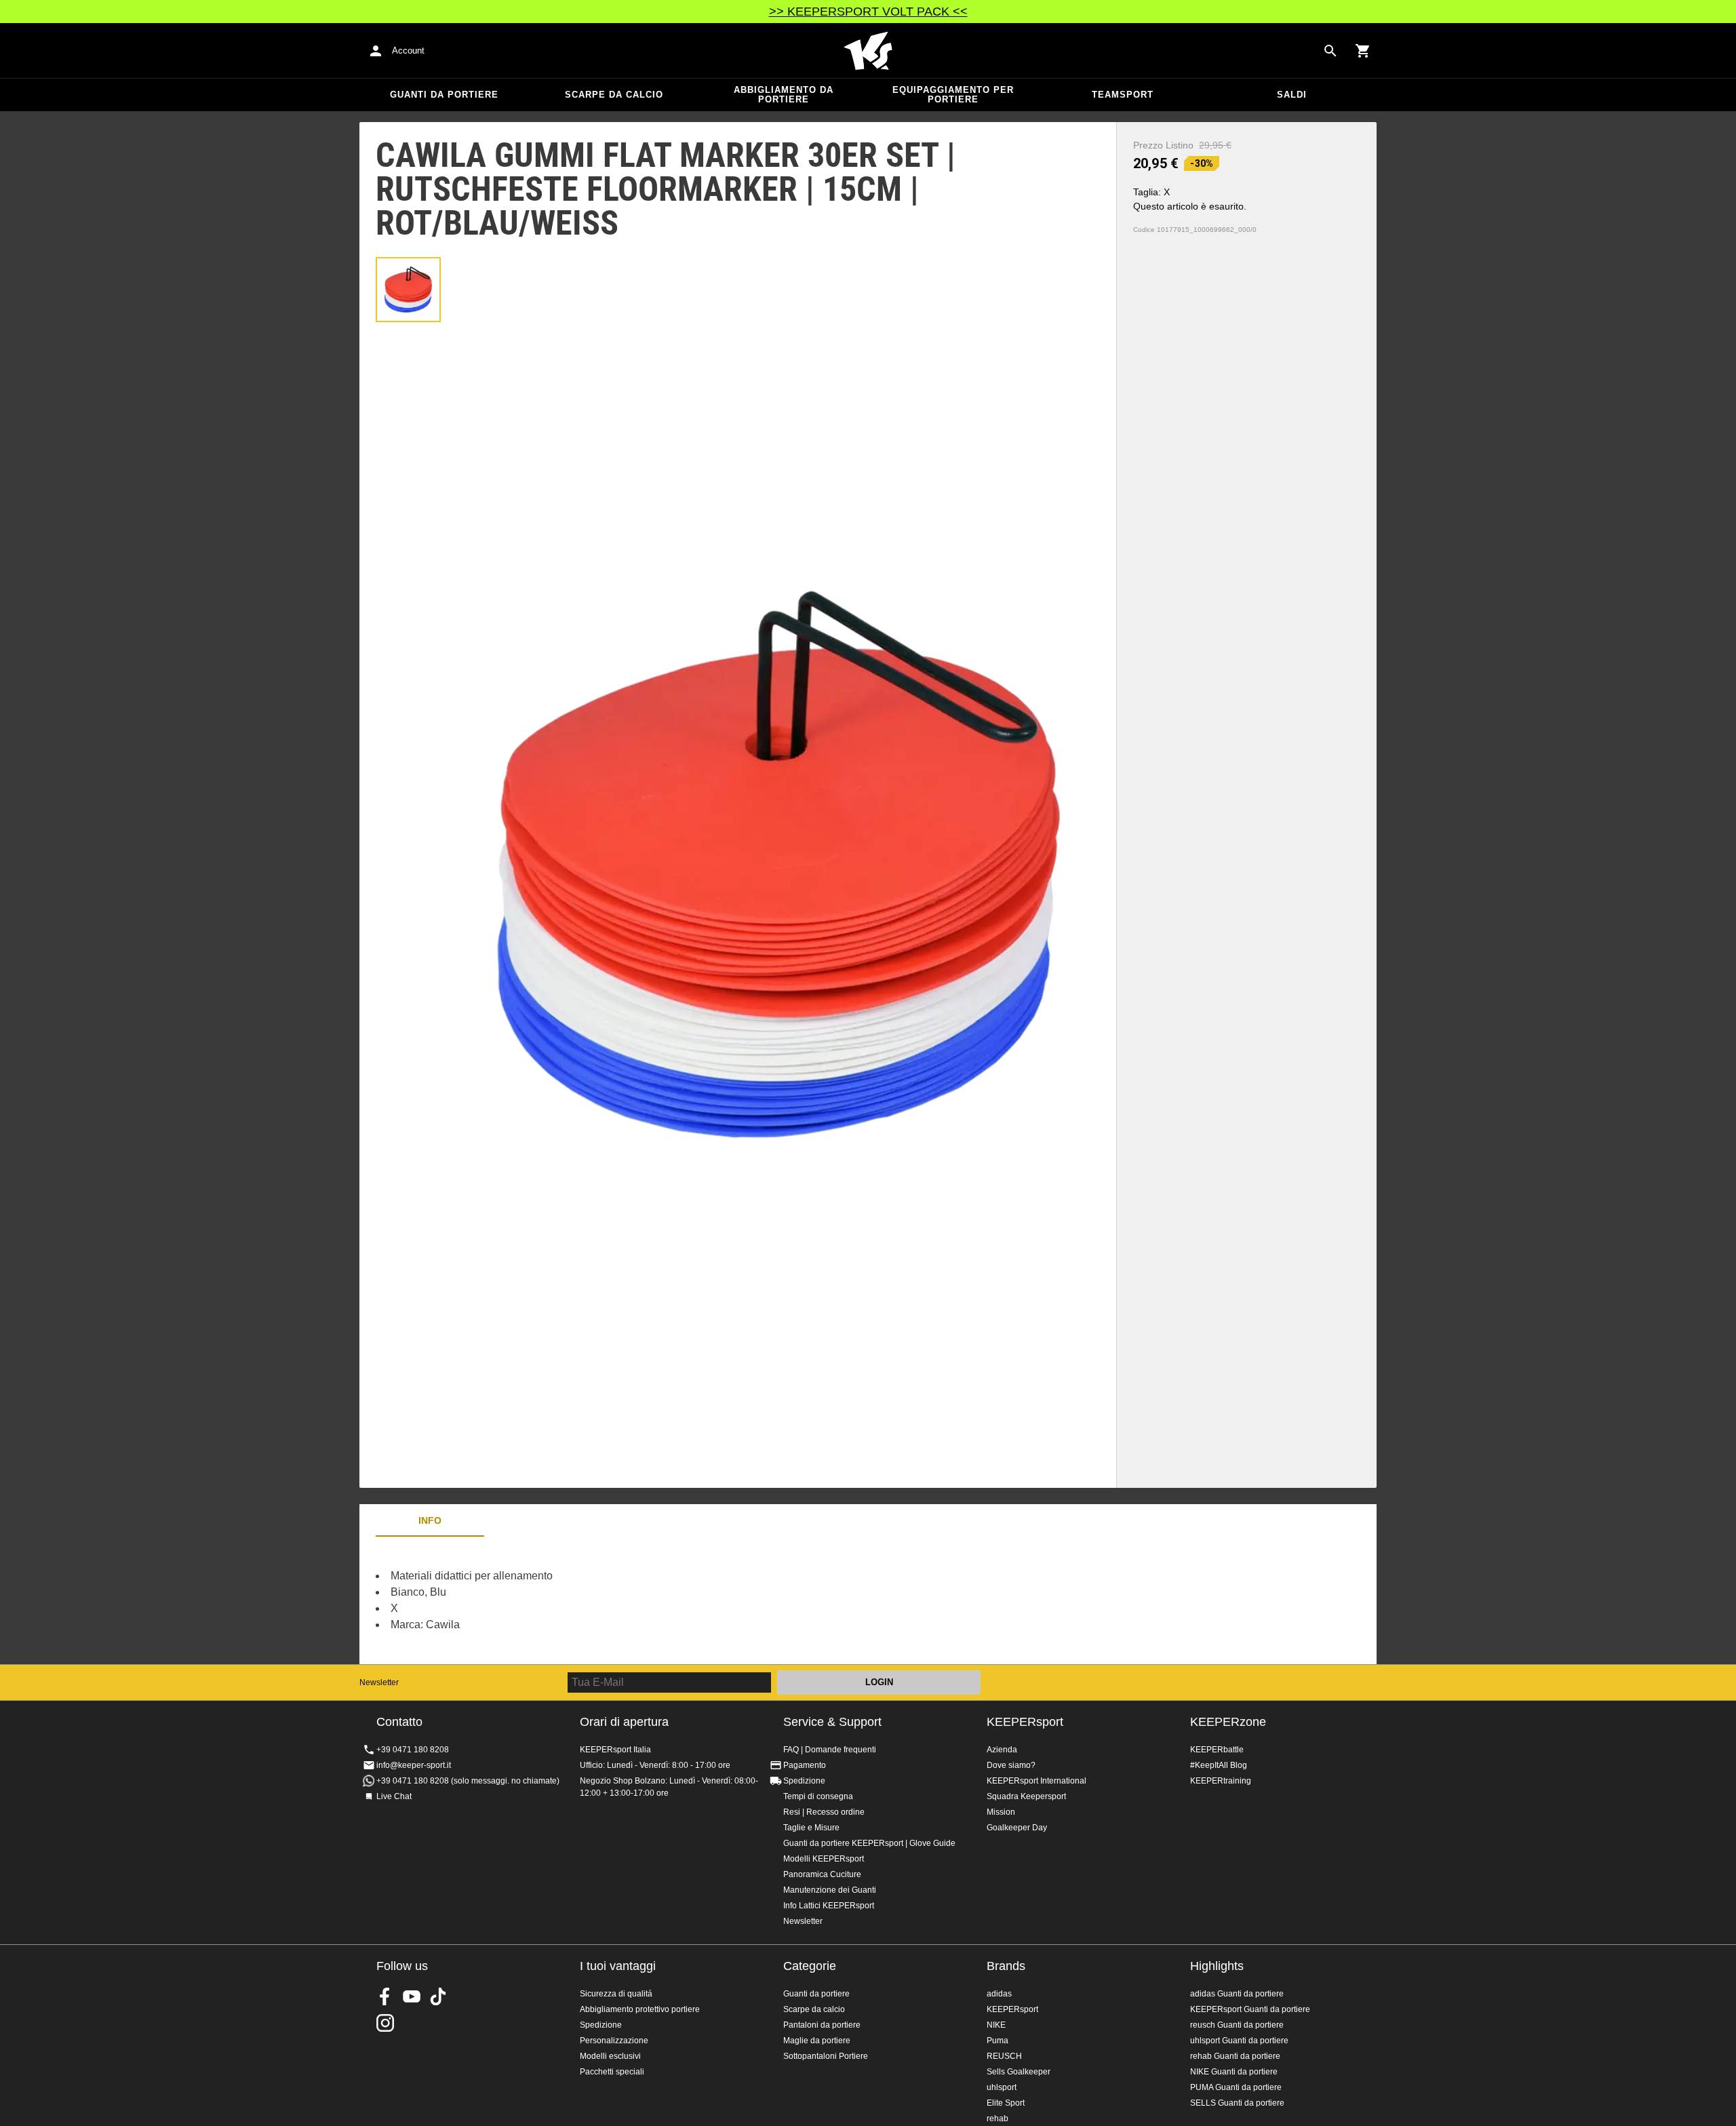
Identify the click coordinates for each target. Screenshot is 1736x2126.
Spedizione (804, 1781)
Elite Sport (1006, 2103)
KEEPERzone (1228, 1722)
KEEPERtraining (1221, 1781)
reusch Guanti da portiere (1237, 2025)
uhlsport (1002, 2087)
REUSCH (1004, 2056)
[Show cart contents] (1363, 51)
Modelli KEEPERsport (824, 1859)
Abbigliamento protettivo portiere (640, 2009)
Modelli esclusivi (610, 2056)
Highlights (1217, 1966)
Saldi (1292, 95)
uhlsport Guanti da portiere (1239, 2041)
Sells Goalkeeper (1019, 2072)
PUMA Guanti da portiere (1236, 2087)
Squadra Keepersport (1026, 1796)
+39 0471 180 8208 (413, 1750)
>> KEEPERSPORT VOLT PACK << (868, 12)
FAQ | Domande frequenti (830, 1750)
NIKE (996, 2025)
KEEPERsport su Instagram (385, 2023)
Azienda (1002, 1750)
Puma (998, 2041)
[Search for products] (1330, 51)
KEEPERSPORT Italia (868, 51)
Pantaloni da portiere (822, 2025)
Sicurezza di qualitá (616, 1994)
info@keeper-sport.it (414, 1765)
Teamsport (1123, 95)
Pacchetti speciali (612, 2072)
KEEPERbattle (1217, 1750)
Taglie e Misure (811, 1828)
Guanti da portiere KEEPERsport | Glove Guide (869, 1843)
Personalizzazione (614, 2041)
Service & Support (832, 1722)
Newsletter (379, 1682)
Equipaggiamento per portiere (953, 95)
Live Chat (394, 1796)
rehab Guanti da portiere (1235, 2056)
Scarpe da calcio (614, 95)
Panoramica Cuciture (822, 1874)
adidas (999, 1994)
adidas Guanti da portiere (1237, 1994)
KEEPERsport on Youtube (412, 1996)
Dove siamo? (1011, 1765)
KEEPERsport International (1037, 1781)
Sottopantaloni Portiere (826, 2056)
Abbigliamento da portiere (784, 95)
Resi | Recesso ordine (824, 1812)
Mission (1001, 1812)
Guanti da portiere (444, 95)
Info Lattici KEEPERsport (829, 1906)
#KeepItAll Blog (1219, 1765)
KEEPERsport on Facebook (385, 1996)
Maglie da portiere (817, 2041)
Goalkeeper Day (1017, 1828)
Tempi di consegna (818, 1796)
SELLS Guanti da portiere (1237, 2103)
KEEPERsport (1025, 1722)
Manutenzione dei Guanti (830, 1890)
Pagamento (805, 1765)
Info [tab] (430, 1520)
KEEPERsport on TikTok (438, 1996)
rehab (998, 2119)
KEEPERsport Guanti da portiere (1250, 2009)
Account (408, 51)
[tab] (408, 290)
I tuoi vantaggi (618, 1966)
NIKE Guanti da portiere (1234, 2072)
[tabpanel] (597, 1600)
